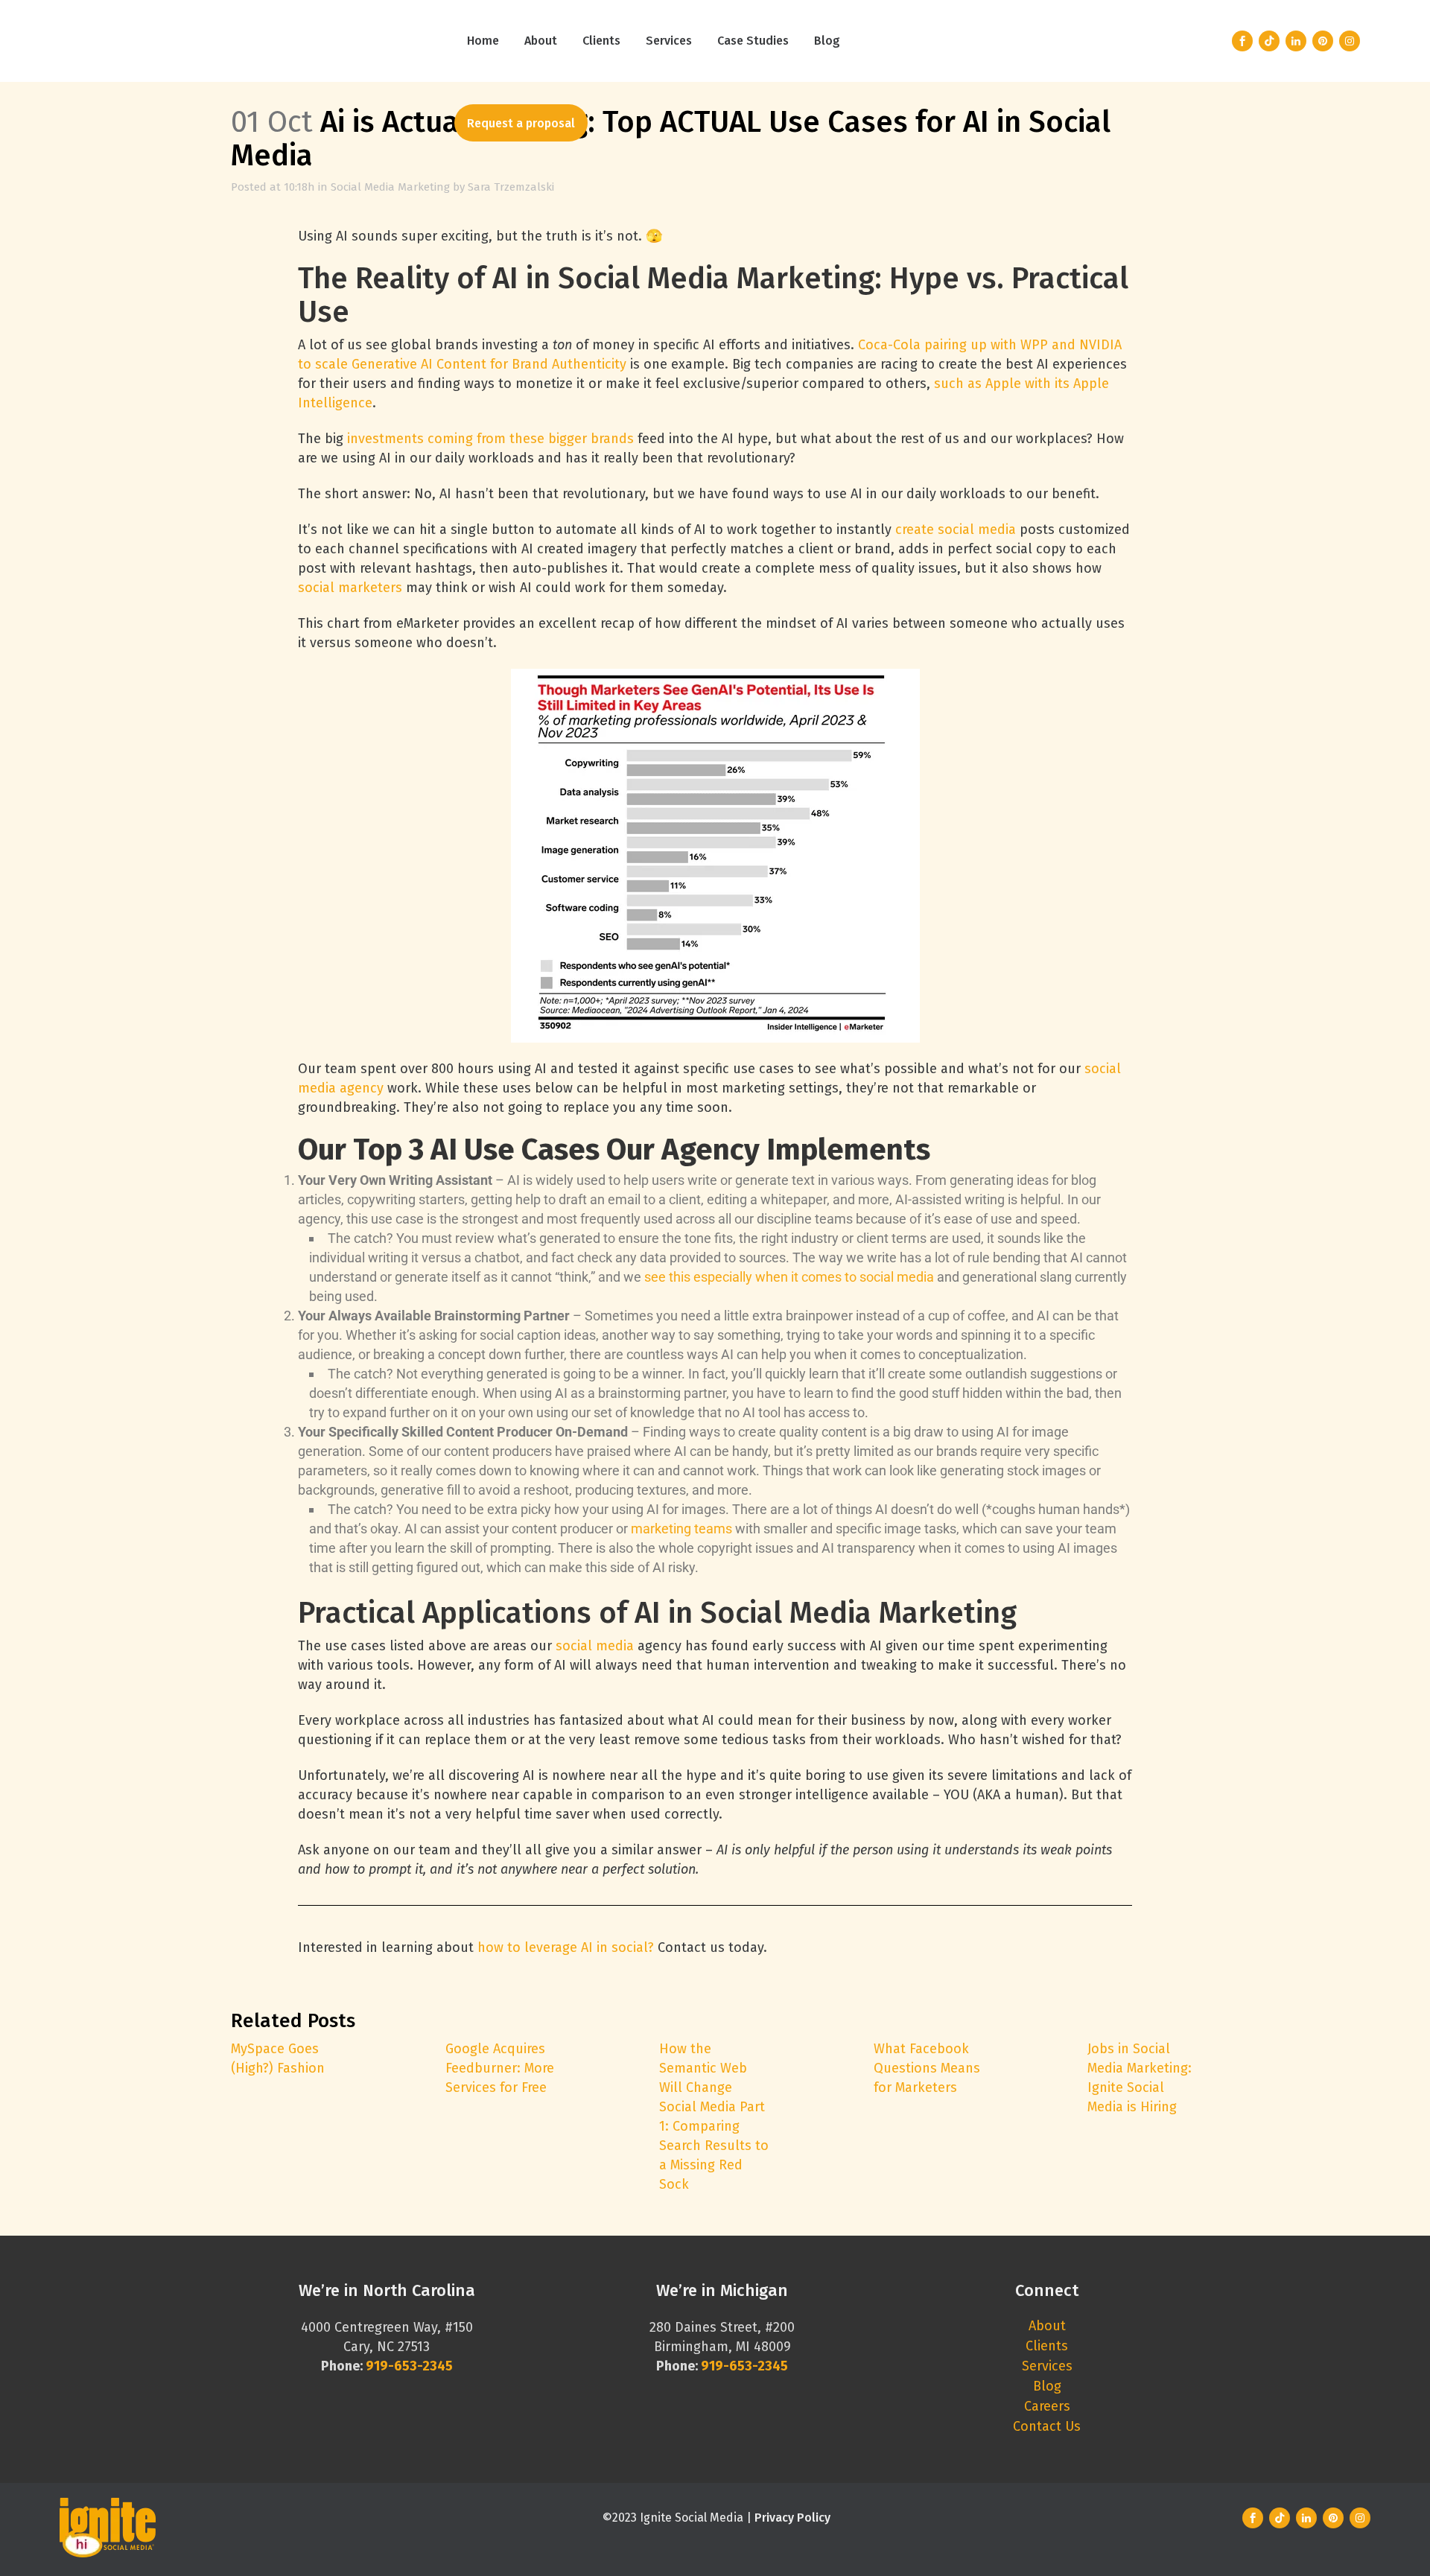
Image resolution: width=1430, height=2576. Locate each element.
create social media (956, 529)
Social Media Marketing (390, 187)
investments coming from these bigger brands (490, 439)
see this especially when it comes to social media (789, 1277)
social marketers (350, 588)
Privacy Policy (792, 2518)
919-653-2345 (744, 2366)
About (1047, 2326)
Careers (1047, 2406)
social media (595, 1646)
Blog (1047, 2386)
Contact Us (1047, 2426)
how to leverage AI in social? (566, 1947)
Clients (1047, 2346)
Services (1047, 2366)
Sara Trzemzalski (511, 187)
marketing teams (681, 1529)
